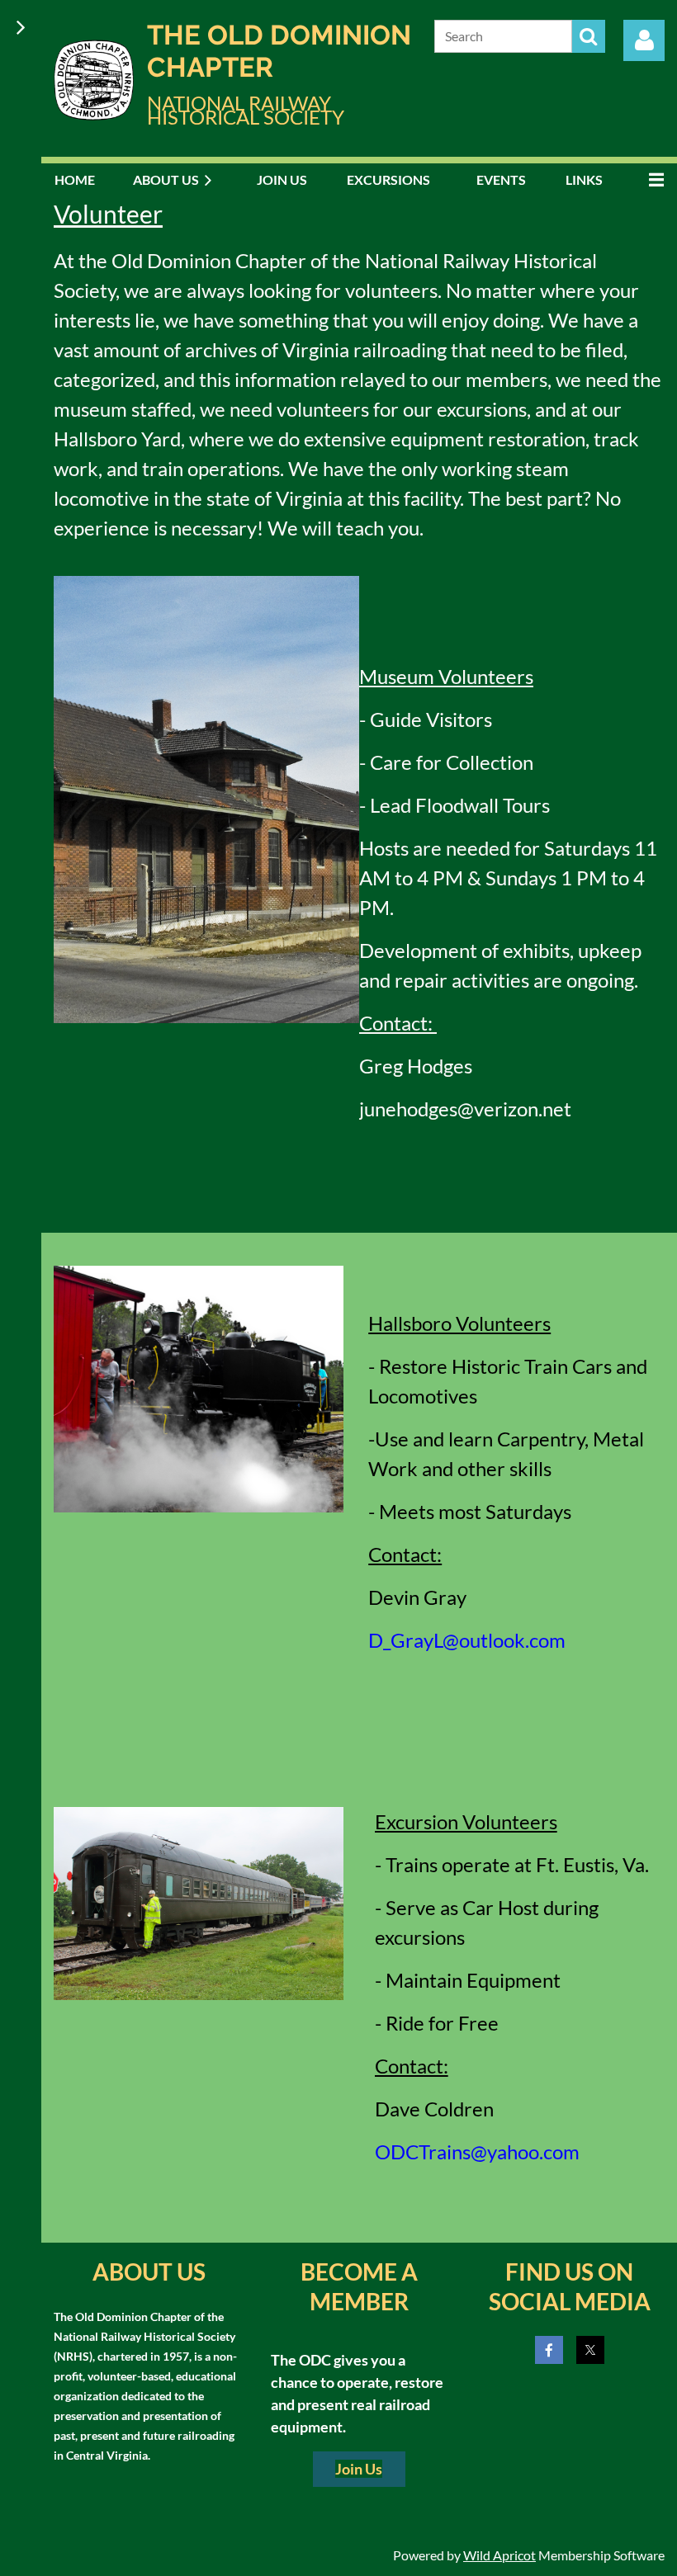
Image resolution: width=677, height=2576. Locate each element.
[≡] (652, 179)
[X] (590, 2350)
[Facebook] (549, 2350)
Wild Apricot (499, 2555)
